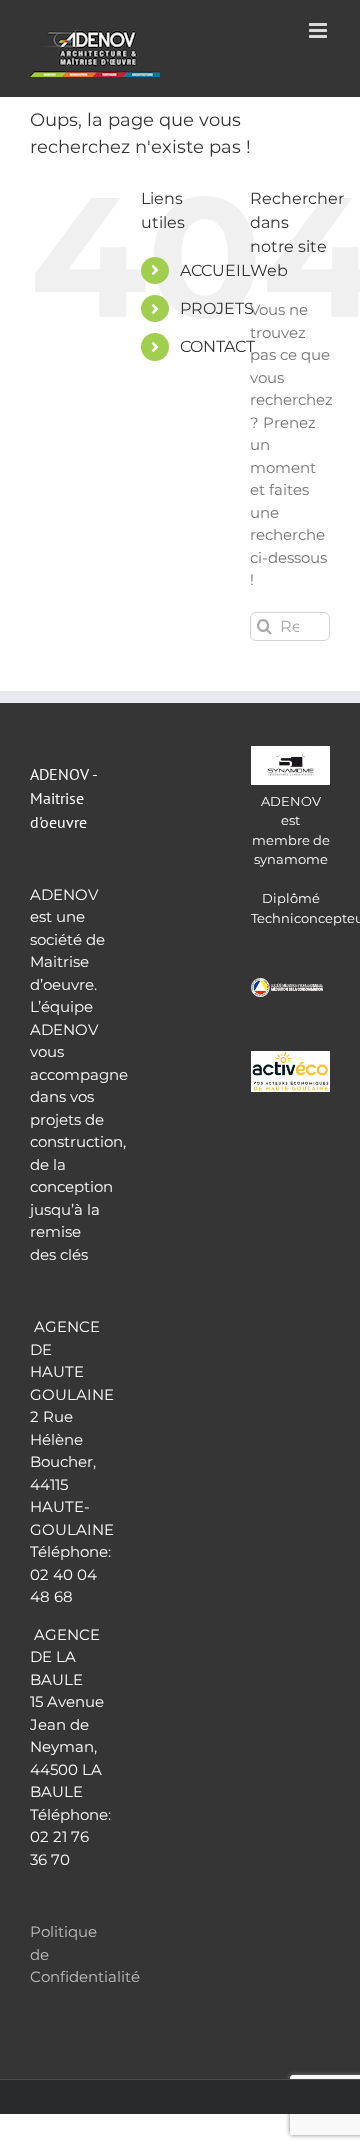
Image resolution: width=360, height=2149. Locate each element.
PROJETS (217, 308)
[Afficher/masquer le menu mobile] (319, 30)
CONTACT (217, 346)
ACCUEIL (215, 270)
